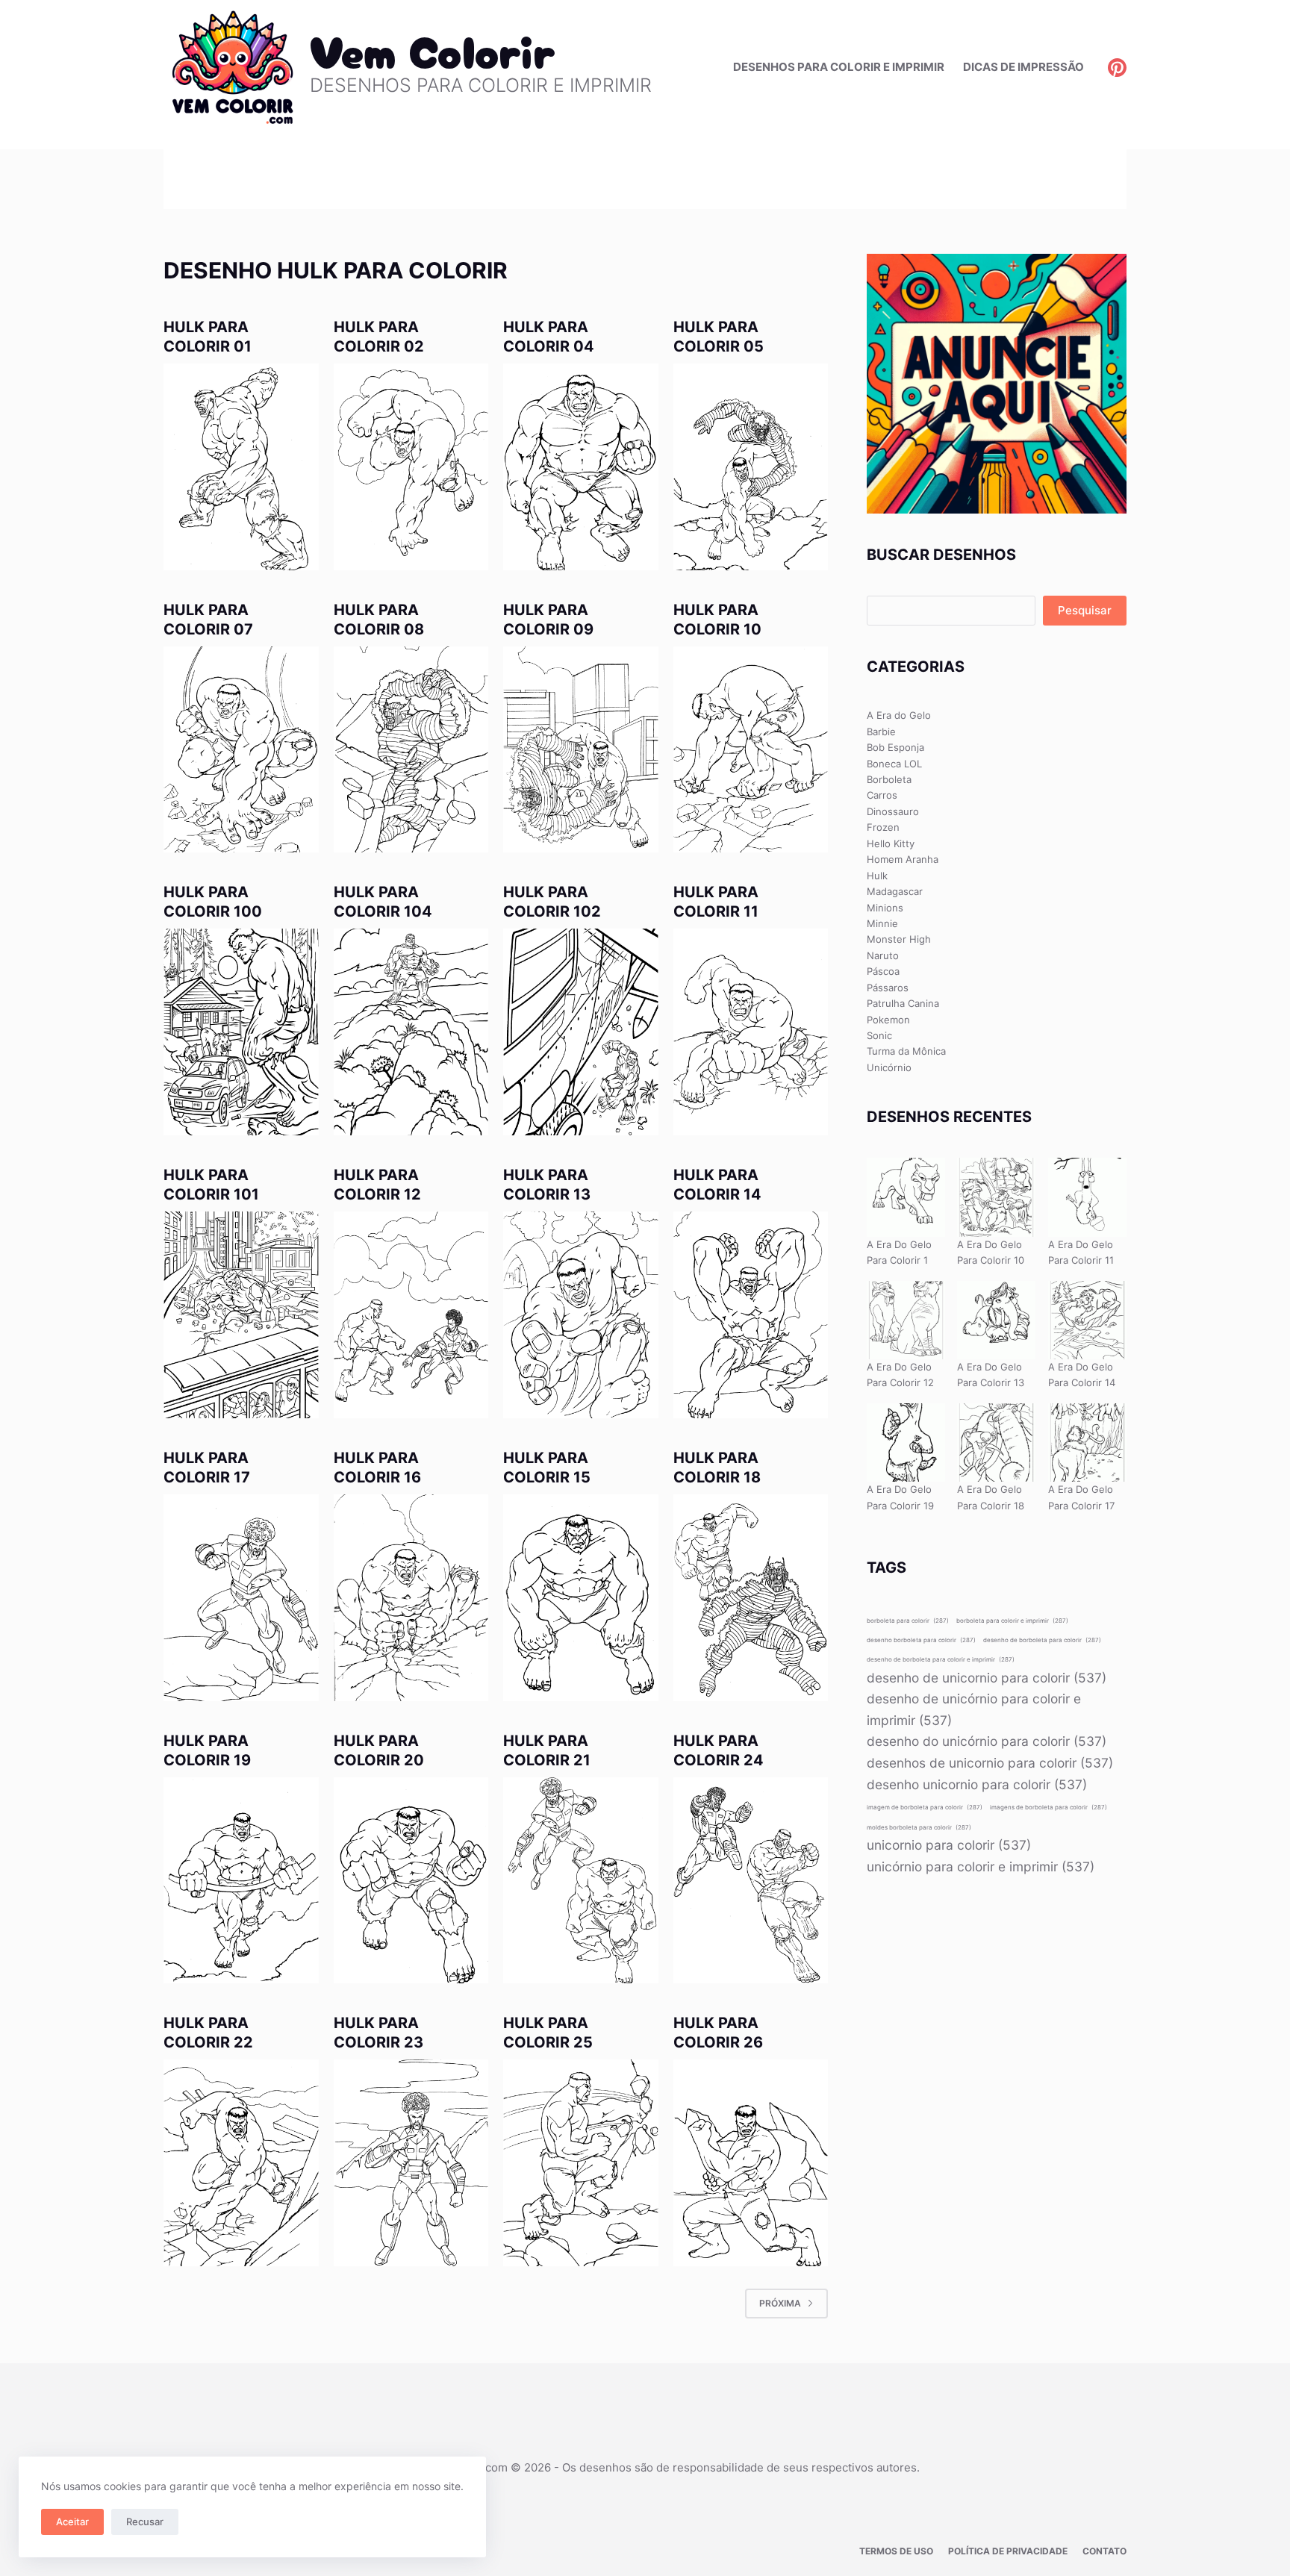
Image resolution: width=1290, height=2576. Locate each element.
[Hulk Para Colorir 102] (581, 1032)
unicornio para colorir (949, 1845)
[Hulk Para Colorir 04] (581, 467)
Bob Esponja (895, 747)
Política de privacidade (1008, 2551)
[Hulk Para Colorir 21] (581, 1881)
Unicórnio (889, 1067)
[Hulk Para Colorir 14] (751, 1315)
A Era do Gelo (899, 715)
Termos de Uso (896, 2551)
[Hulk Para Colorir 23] (411, 2163)
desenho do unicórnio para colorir (987, 1741)
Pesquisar (1085, 610)
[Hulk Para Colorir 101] (241, 1315)
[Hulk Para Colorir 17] (241, 1598)
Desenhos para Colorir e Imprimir (839, 67)
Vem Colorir (433, 49)
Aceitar (72, 2522)
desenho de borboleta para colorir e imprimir (941, 1659)
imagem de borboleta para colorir (925, 1807)
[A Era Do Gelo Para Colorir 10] (996, 1197)
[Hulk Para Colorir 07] (241, 750)
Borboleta (889, 779)
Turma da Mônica (906, 1051)
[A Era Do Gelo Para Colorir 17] (1087, 1443)
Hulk (877, 876)
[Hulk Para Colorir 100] (241, 1032)
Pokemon (888, 1020)
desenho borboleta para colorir (921, 1640)
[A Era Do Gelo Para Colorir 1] (906, 1197)
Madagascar (895, 891)
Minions (885, 908)
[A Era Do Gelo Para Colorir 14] (1087, 1320)
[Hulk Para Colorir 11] (751, 1032)
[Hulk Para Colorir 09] (581, 750)
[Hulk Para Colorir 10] (751, 750)
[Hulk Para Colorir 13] (581, 1315)
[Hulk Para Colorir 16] (411, 1598)
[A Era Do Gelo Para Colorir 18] (996, 1443)
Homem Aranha (903, 859)
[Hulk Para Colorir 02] (411, 467)
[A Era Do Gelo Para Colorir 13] (996, 1320)
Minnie (882, 923)
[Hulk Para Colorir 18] (751, 1598)
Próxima (780, 2303)
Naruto (883, 955)
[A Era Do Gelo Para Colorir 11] (1087, 1197)
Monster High (899, 939)
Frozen (883, 827)
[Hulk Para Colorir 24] (751, 1881)
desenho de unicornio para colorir (987, 1678)
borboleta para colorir (908, 1621)
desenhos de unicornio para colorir (990, 1763)
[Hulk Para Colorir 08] (411, 750)
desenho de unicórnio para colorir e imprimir (974, 1709)
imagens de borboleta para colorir (1048, 1807)
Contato (1104, 2551)
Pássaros (888, 988)
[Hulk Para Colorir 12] (411, 1315)
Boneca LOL (894, 764)
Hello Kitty (891, 843)
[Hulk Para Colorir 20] (411, 1881)
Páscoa (883, 971)
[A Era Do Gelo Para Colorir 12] (906, 1320)
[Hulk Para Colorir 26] (751, 2163)
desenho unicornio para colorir (977, 1784)
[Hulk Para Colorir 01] (241, 467)
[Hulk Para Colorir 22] (241, 2163)
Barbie (881, 732)
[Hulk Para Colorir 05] (751, 467)
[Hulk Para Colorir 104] (411, 1032)
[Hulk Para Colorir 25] (581, 2163)
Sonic (879, 1035)
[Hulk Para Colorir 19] (241, 1881)
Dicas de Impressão (1023, 67)
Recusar (145, 2522)
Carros (882, 795)
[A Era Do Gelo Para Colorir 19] (906, 1443)
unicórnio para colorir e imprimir (981, 1866)
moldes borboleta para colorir (919, 1827)
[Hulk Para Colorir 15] (581, 1598)
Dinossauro (893, 811)
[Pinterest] (1117, 68)
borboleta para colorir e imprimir (1012, 1621)
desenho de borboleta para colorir (1042, 1640)
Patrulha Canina (903, 1003)
